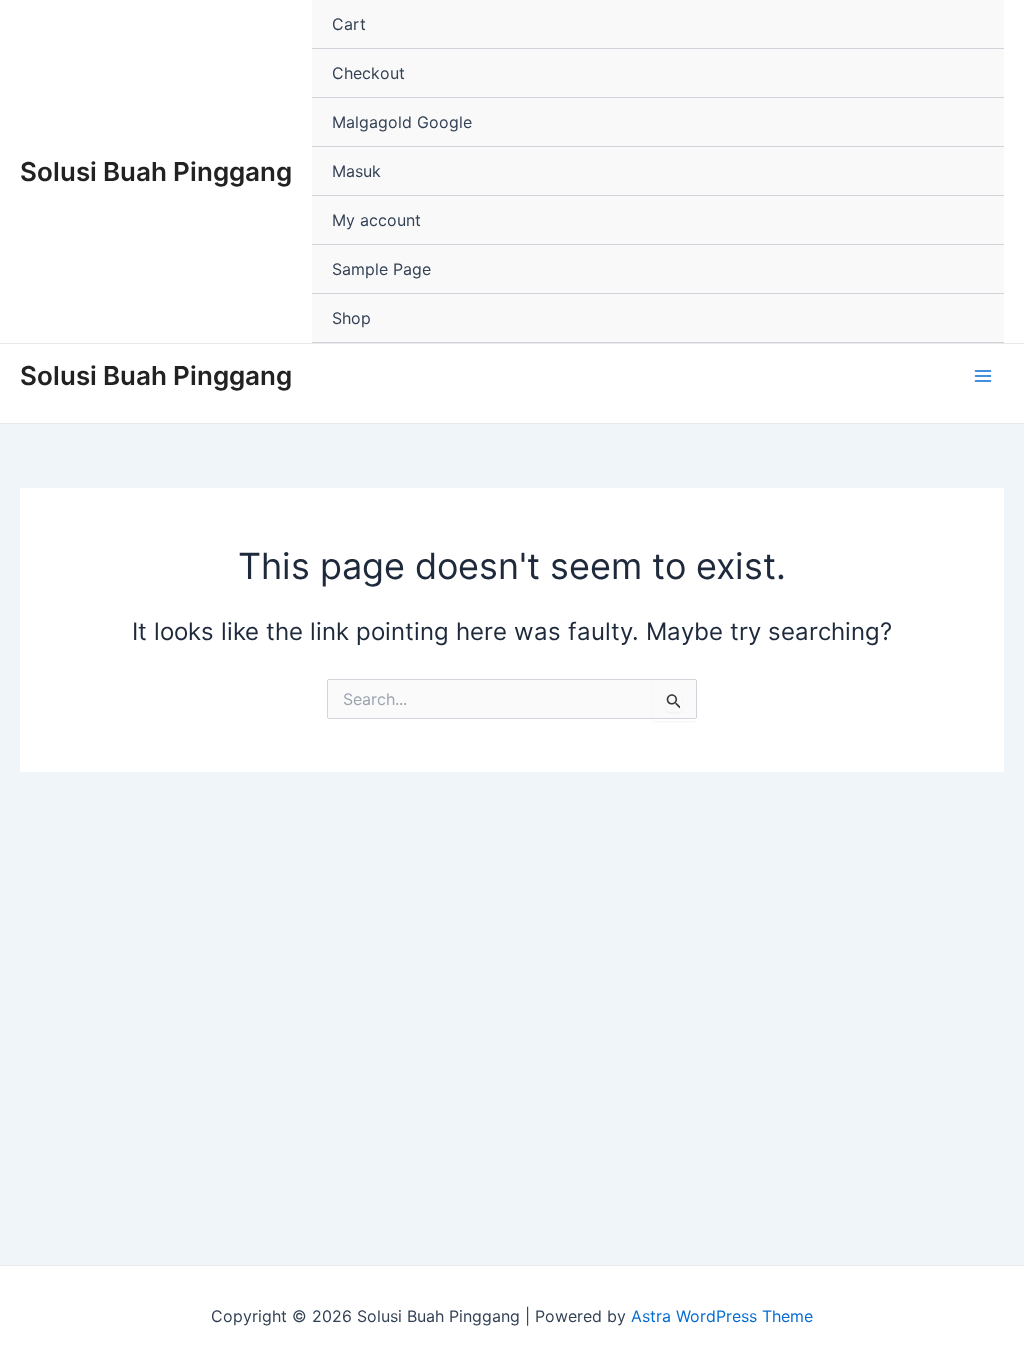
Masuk (356, 171)
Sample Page (381, 269)
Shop (351, 318)
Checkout (368, 73)
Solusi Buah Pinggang (156, 171)
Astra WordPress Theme (722, 1316)
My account (376, 220)
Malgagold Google (402, 122)
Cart (349, 24)
